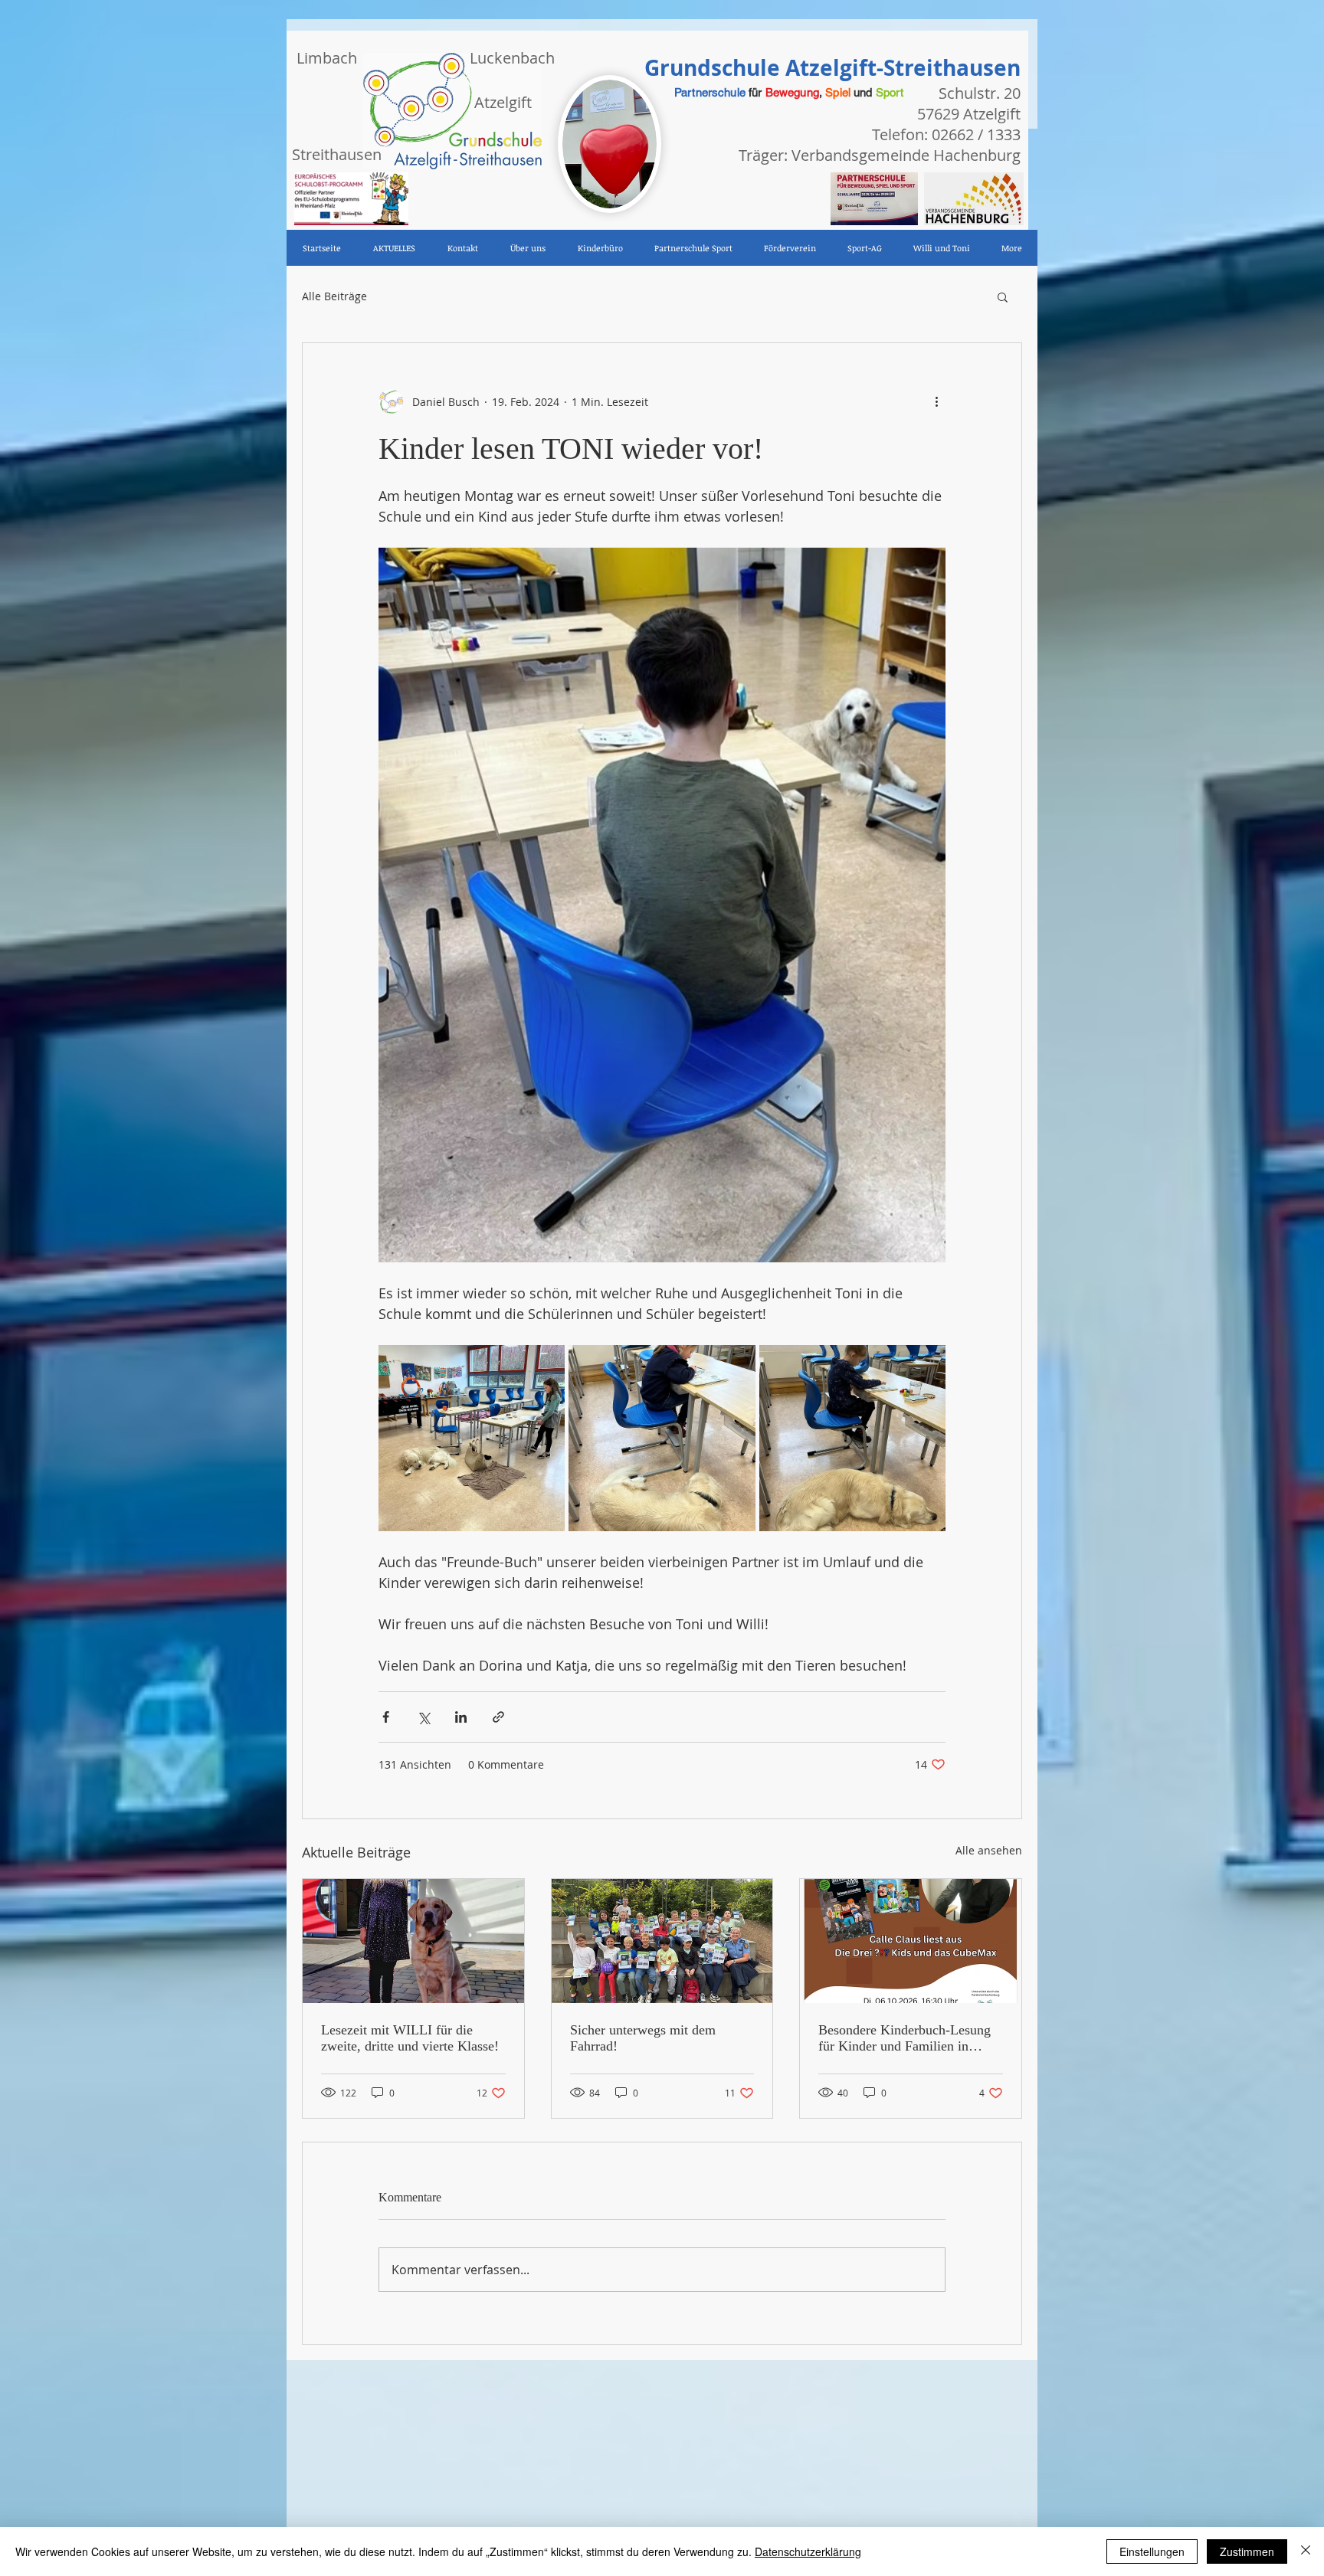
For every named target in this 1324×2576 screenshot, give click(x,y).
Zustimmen (1247, 2551)
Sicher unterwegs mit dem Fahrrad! (643, 2038)
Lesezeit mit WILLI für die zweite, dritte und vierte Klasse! (410, 2038)
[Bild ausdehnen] (472, 1438)
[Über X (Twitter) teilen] (423, 1717)
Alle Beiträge (334, 296)
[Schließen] (1306, 2551)
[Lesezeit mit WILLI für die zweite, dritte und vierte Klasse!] (413, 1941)
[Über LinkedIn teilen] (461, 1717)
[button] (1003, 296)
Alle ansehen (989, 1850)
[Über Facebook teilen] (386, 1717)
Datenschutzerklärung (808, 2551)
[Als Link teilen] (498, 1717)
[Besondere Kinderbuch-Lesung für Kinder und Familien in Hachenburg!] (911, 1941)
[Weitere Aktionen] (936, 401)
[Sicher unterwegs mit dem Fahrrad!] (662, 1941)
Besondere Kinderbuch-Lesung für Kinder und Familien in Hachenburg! (905, 2038)
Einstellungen (1152, 2551)
